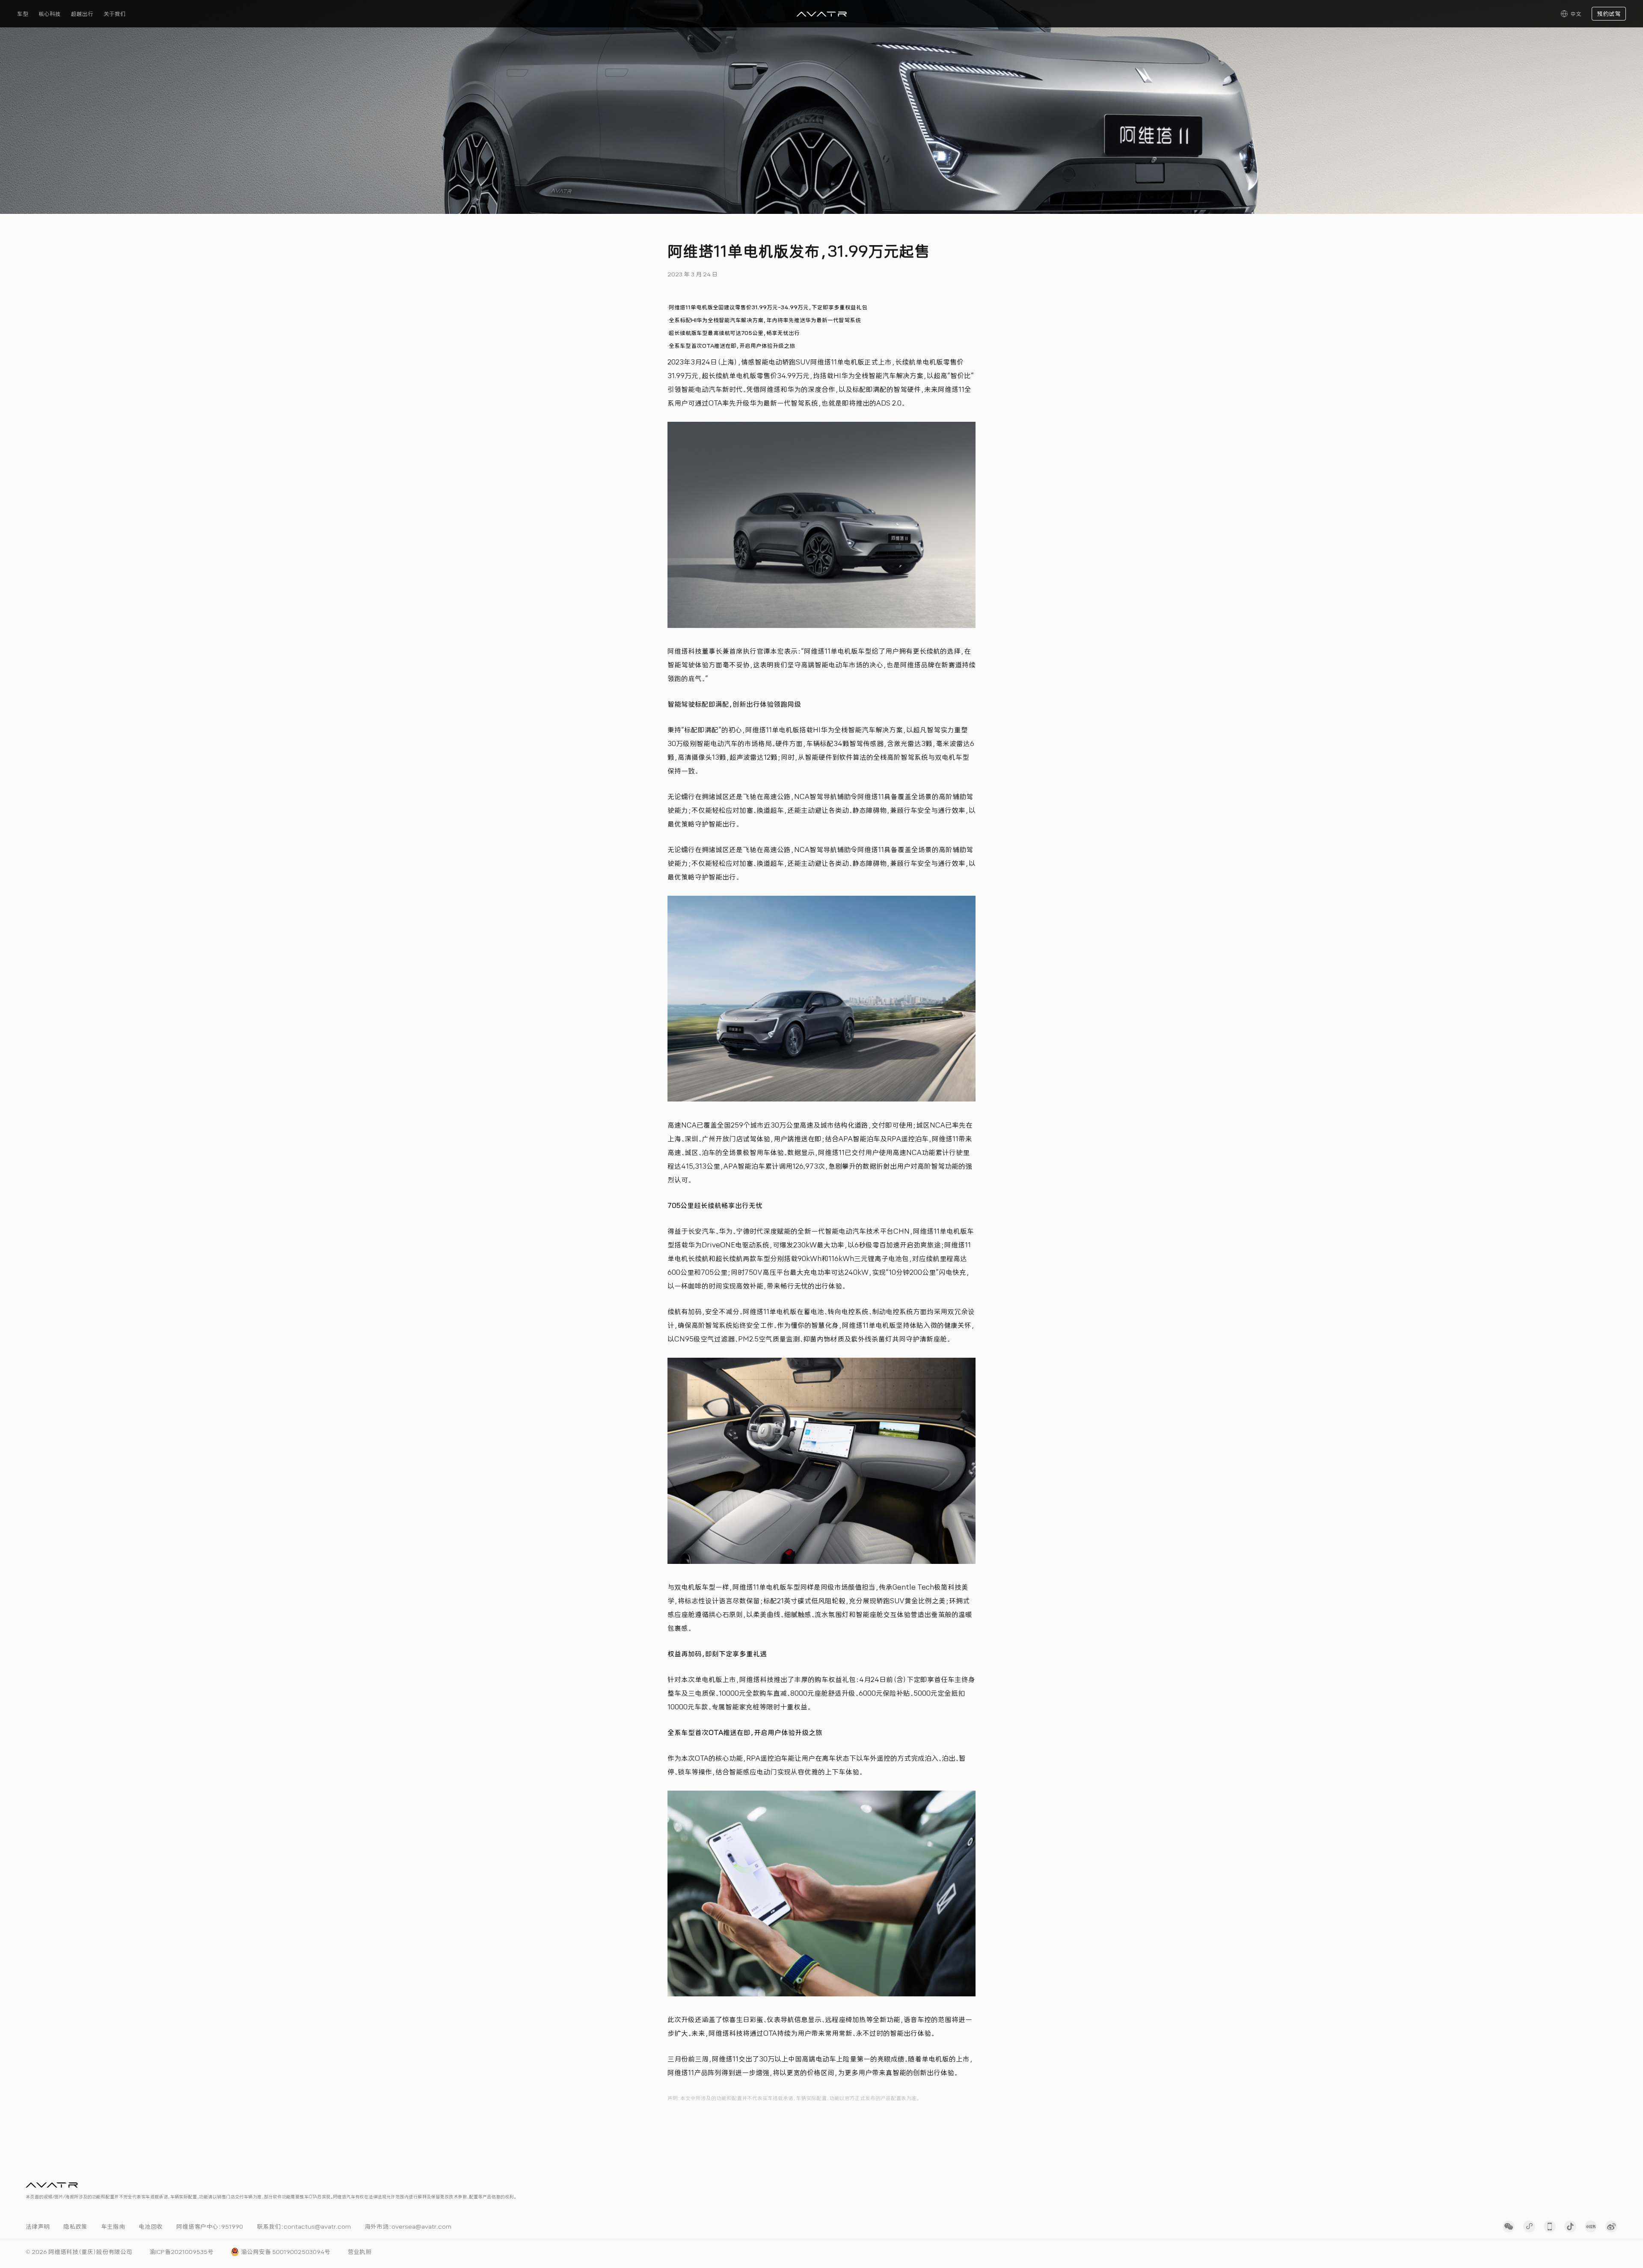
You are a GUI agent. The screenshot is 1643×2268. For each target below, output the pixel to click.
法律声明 (38, 2227)
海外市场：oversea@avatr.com (408, 2227)
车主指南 (113, 2227)
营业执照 (359, 2252)
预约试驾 (1609, 14)
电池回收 (151, 2227)
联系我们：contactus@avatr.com (304, 2227)
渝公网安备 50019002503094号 (286, 2252)
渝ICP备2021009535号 (181, 2252)
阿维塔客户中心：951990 (210, 2227)
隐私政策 (75, 2227)
